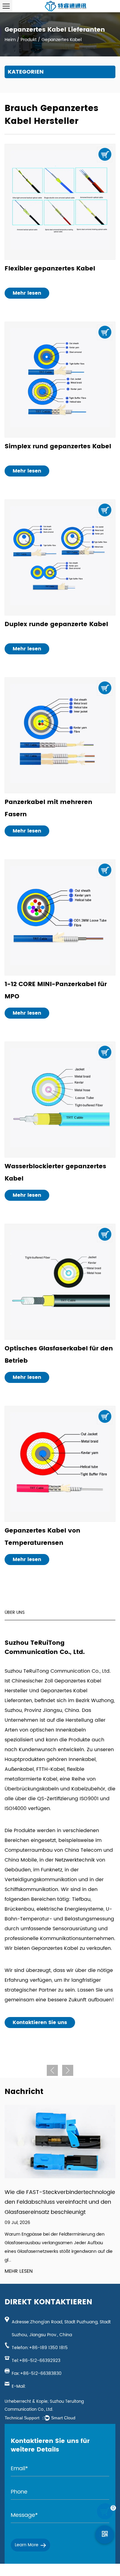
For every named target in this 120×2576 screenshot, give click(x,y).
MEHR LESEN (19, 2271)
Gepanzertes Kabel (55, 1948)
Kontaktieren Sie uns (40, 2023)
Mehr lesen (27, 293)
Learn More (27, 2545)
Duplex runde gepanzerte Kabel (56, 624)
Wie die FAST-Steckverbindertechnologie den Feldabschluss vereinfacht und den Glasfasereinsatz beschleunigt (60, 2202)
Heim (10, 40)
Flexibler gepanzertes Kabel (50, 269)
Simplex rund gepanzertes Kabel (58, 447)
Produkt (29, 40)
